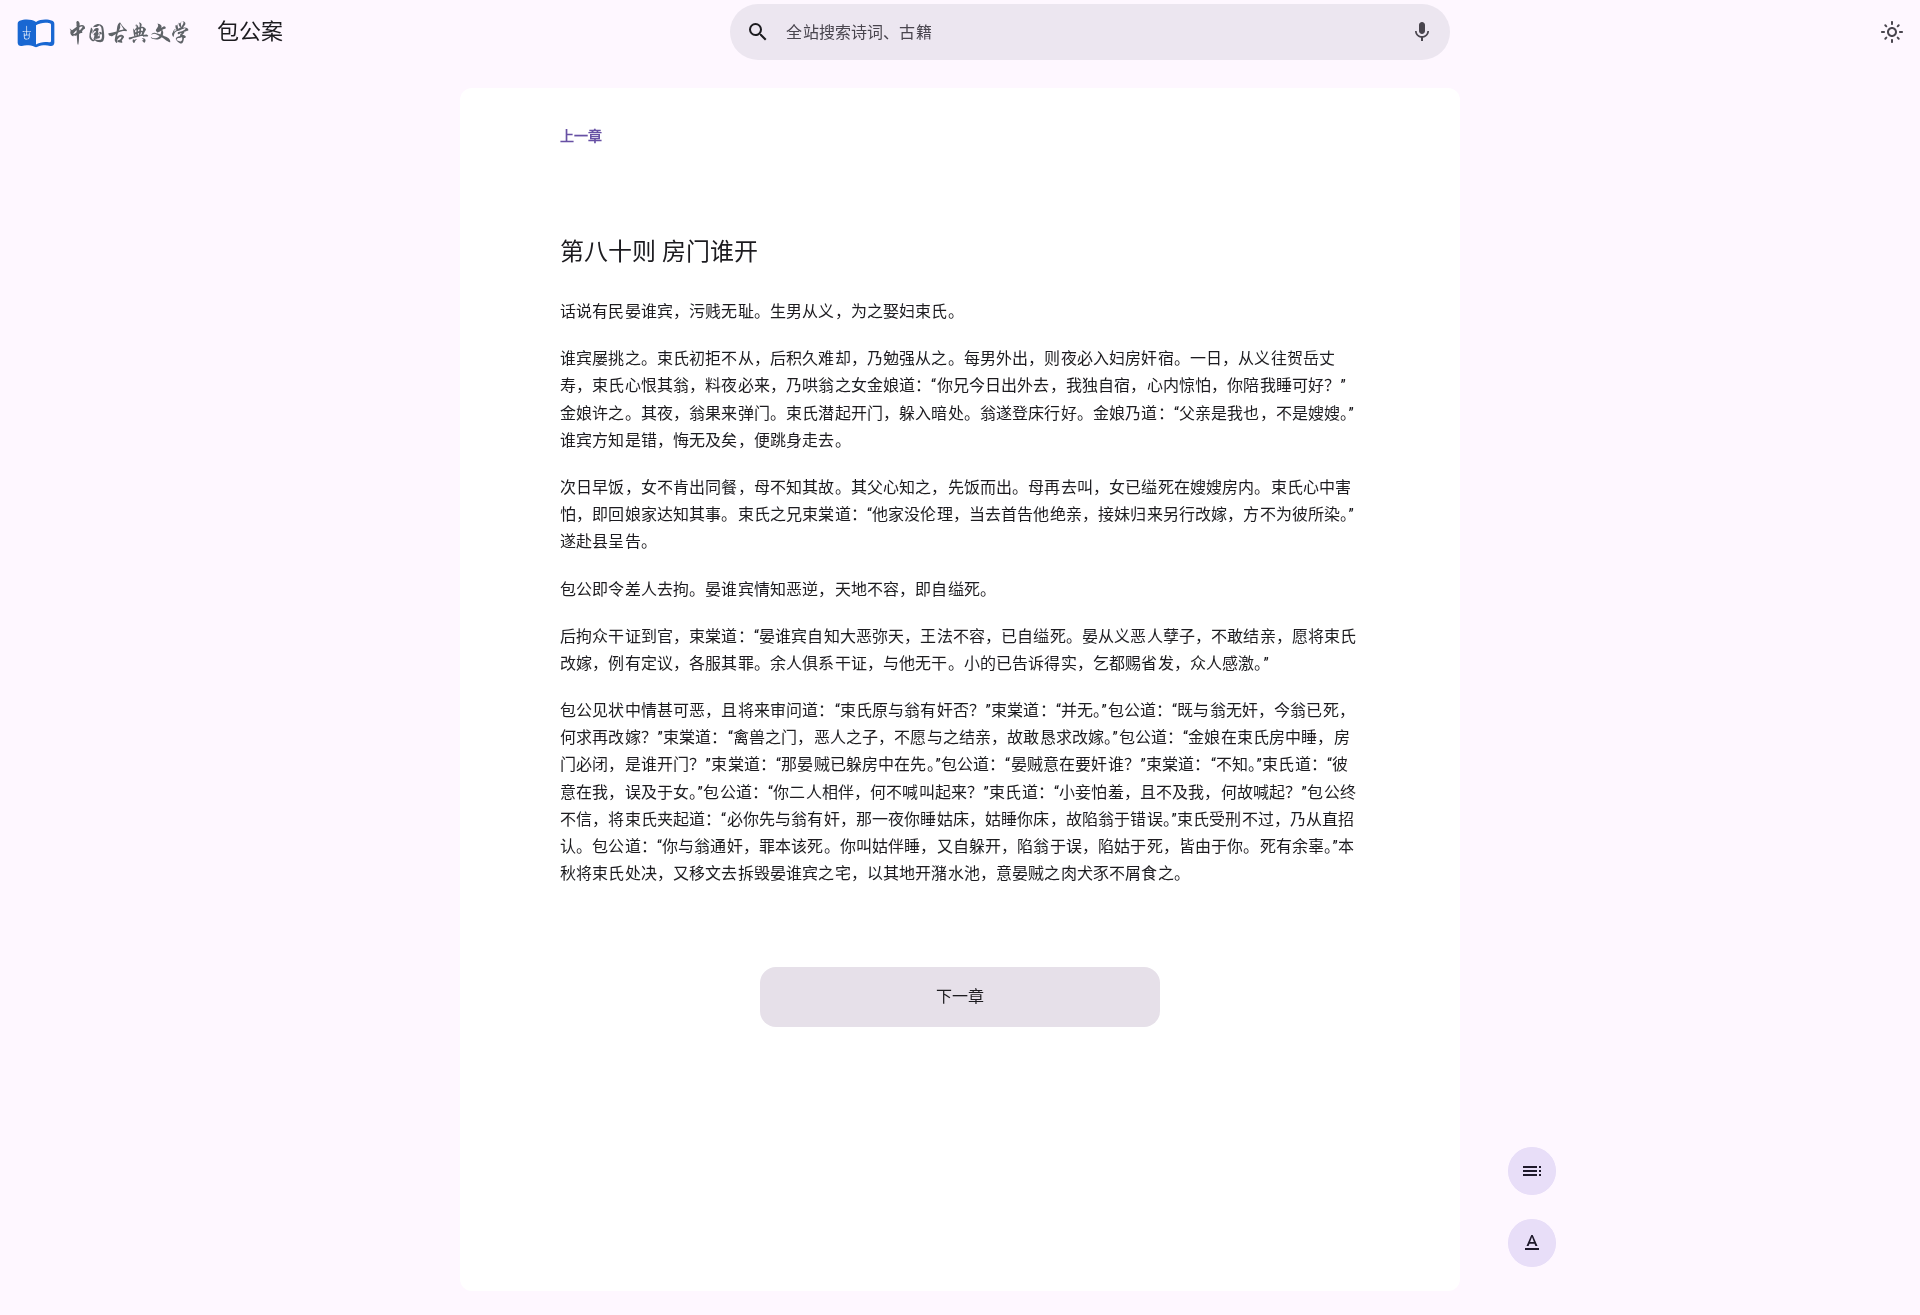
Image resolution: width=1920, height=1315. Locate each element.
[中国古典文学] (104, 32)
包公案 (250, 31)
